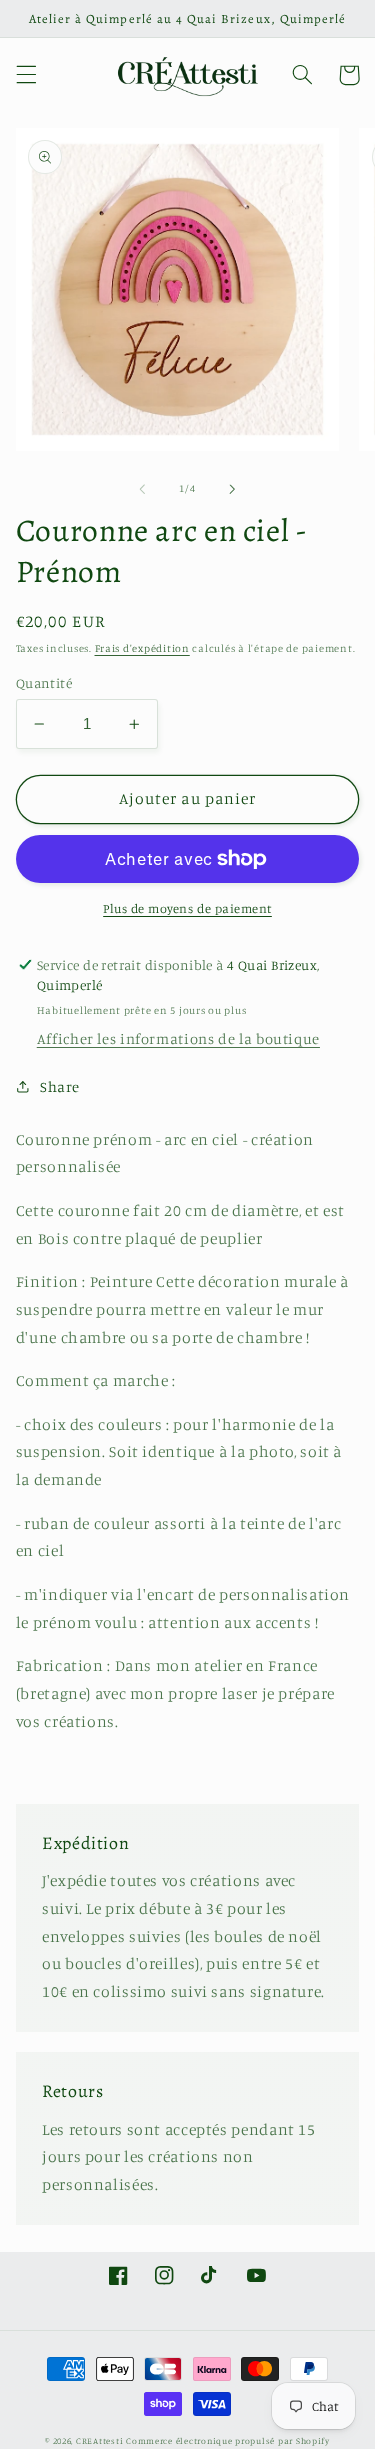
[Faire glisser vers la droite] (233, 489)
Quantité (44, 683)
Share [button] (60, 1086)
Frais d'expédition (142, 648)
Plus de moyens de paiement (187, 908)
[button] (26, 75)
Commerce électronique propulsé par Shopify (228, 2440)
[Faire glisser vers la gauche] (142, 489)
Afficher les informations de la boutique (178, 1038)
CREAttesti (99, 2440)
